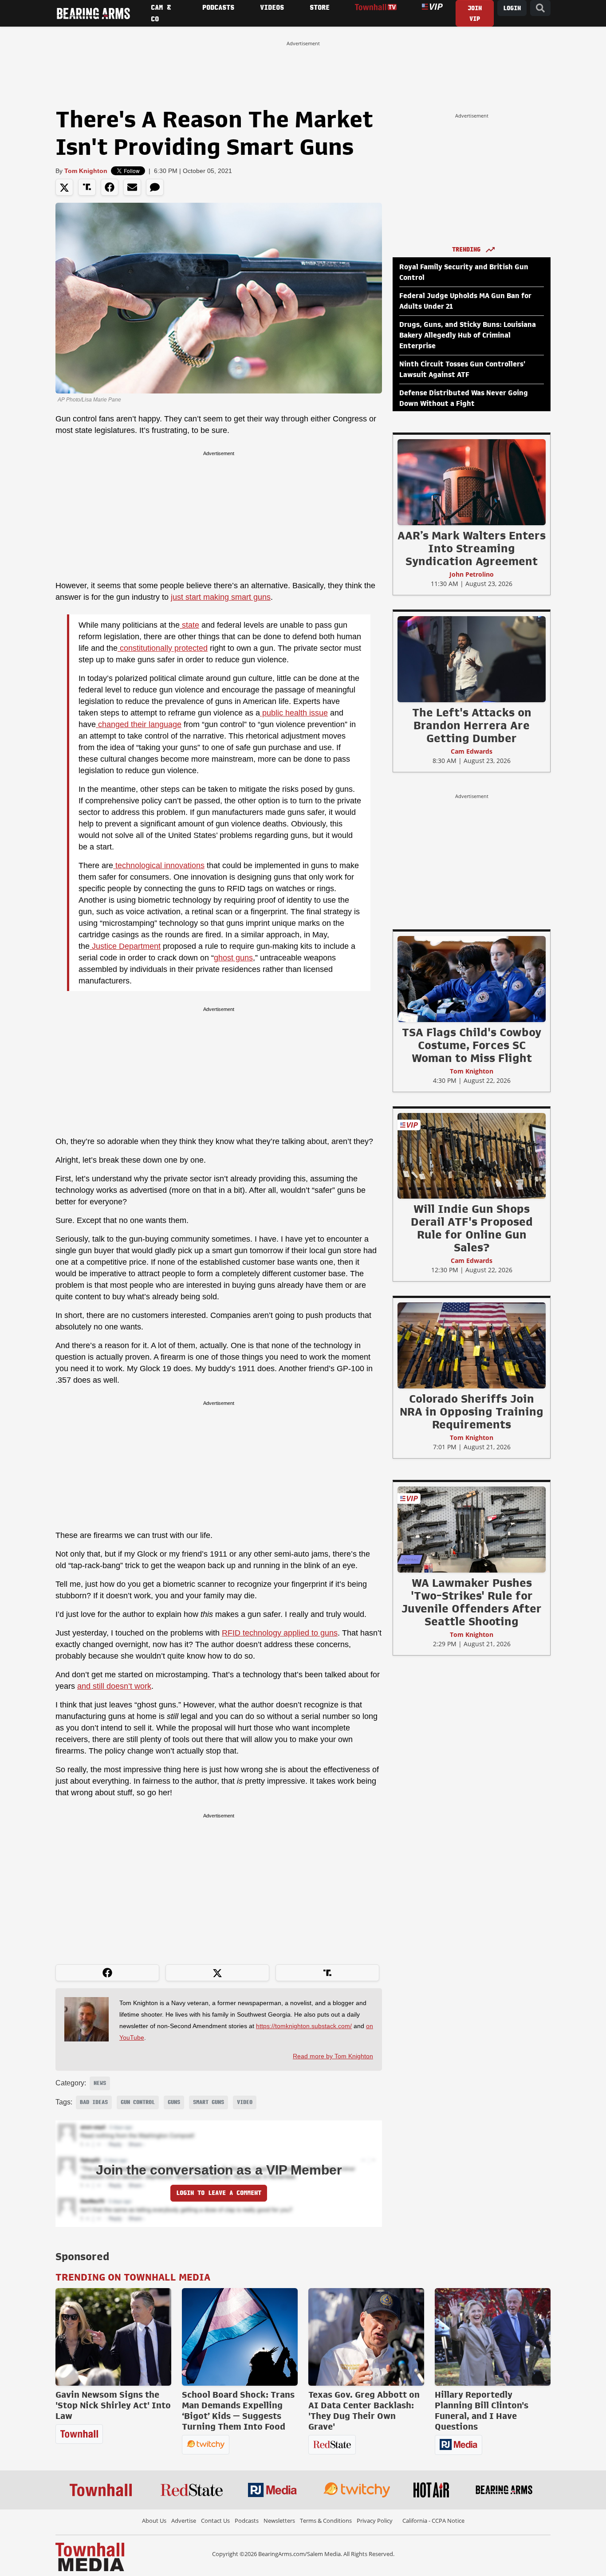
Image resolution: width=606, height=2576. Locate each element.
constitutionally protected (163, 648)
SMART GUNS (209, 2102)
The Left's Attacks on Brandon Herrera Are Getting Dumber (472, 725)
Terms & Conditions (326, 2521)
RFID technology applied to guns (280, 1633)
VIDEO (245, 2102)
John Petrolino (472, 574)
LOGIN (512, 8)
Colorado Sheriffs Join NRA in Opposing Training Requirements (472, 1412)
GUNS (174, 2102)
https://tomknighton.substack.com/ (304, 2026)
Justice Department (125, 946)
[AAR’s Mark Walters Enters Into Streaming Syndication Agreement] (472, 482)
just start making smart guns (221, 597)
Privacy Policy (375, 2521)
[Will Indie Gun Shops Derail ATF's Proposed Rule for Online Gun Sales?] (472, 1156)
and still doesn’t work (114, 1686)
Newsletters (279, 2521)
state (189, 625)
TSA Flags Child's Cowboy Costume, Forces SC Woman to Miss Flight (472, 1045)
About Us (154, 2521)
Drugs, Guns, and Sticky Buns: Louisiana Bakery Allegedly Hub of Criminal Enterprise (468, 335)
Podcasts (247, 2521)
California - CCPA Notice (433, 2521)
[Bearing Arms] (93, 13)
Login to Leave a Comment (219, 2193)
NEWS (100, 2083)
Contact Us (215, 2521)
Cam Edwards (472, 751)
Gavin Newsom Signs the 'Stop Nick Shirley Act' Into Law (113, 2405)
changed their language (139, 724)
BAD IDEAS (94, 2102)
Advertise (184, 2521)
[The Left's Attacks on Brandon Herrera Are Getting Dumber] (472, 659)
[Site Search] (540, 8)
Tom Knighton (86, 171)
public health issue (294, 713)
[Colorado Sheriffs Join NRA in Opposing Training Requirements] (472, 1345)
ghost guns (233, 958)
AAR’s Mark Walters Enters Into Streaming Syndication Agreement (472, 548)
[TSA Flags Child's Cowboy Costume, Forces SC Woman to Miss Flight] (472, 979)
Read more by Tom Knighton (333, 2056)
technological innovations (159, 865)
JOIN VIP (475, 14)
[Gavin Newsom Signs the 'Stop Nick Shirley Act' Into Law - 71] (113, 2337)
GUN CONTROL (138, 2102)
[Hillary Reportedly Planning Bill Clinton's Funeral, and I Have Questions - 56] (493, 2337)
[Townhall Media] (90, 2556)
